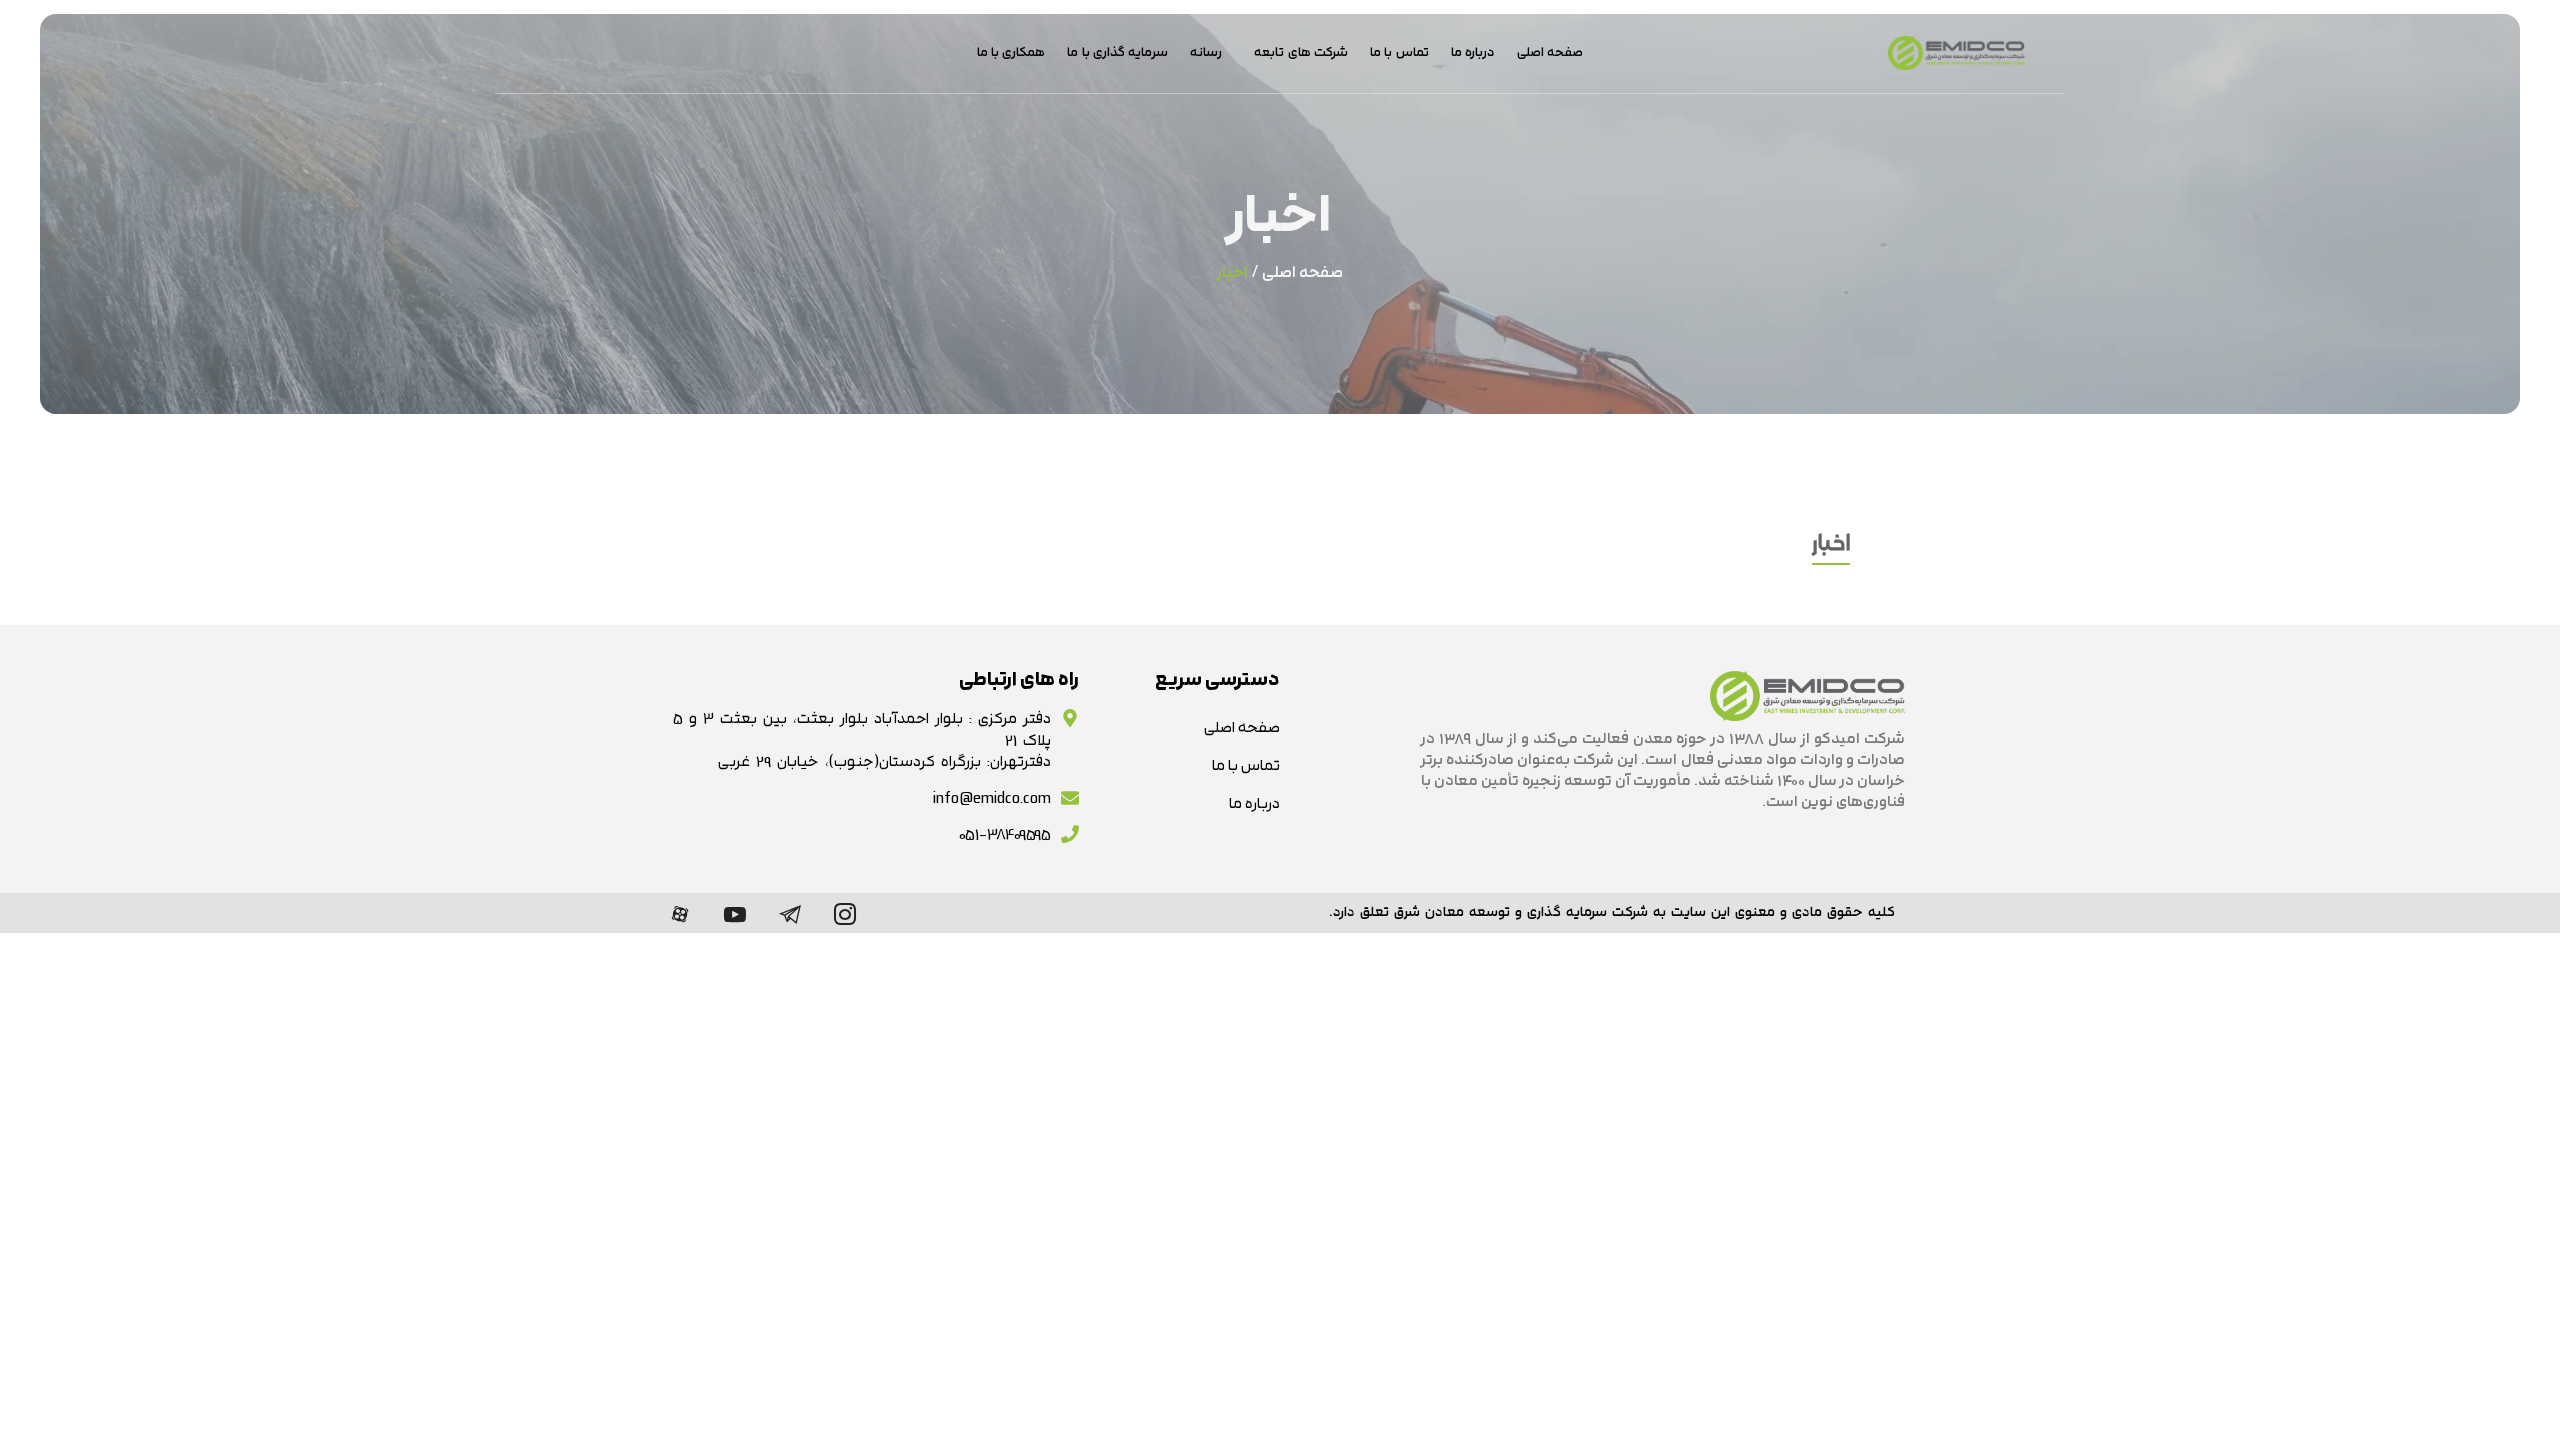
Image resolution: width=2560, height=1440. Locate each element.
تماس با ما (1399, 52)
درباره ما (1473, 52)
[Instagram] (845, 913)
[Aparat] (680, 913)
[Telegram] (790, 913)
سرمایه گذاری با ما (1117, 52)
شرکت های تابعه (1301, 52)
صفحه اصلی (1550, 52)
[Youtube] (735, 913)
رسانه (1206, 52)
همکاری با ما (1011, 52)
